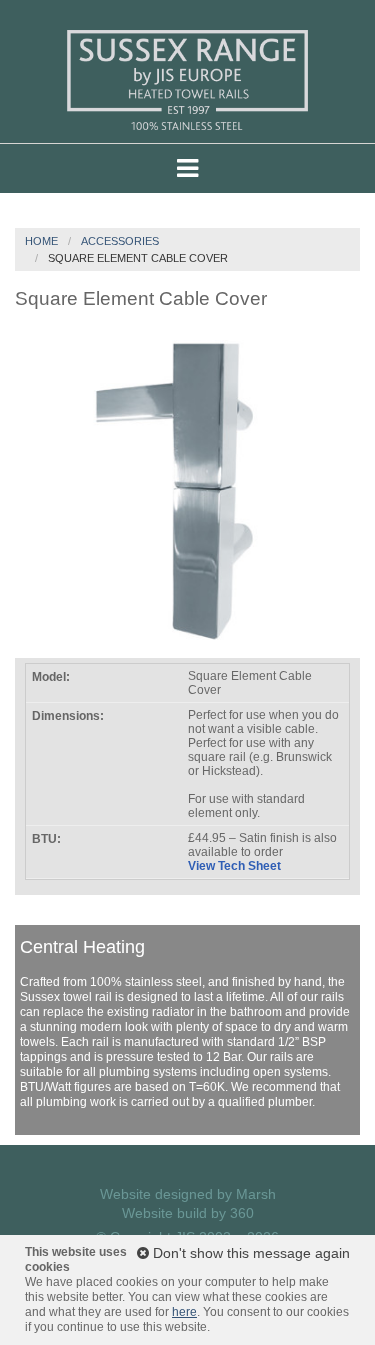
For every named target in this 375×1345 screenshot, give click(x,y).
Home (41, 241)
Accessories (120, 241)
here (184, 1312)
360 (242, 1213)
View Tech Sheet (234, 866)
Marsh (256, 1194)
